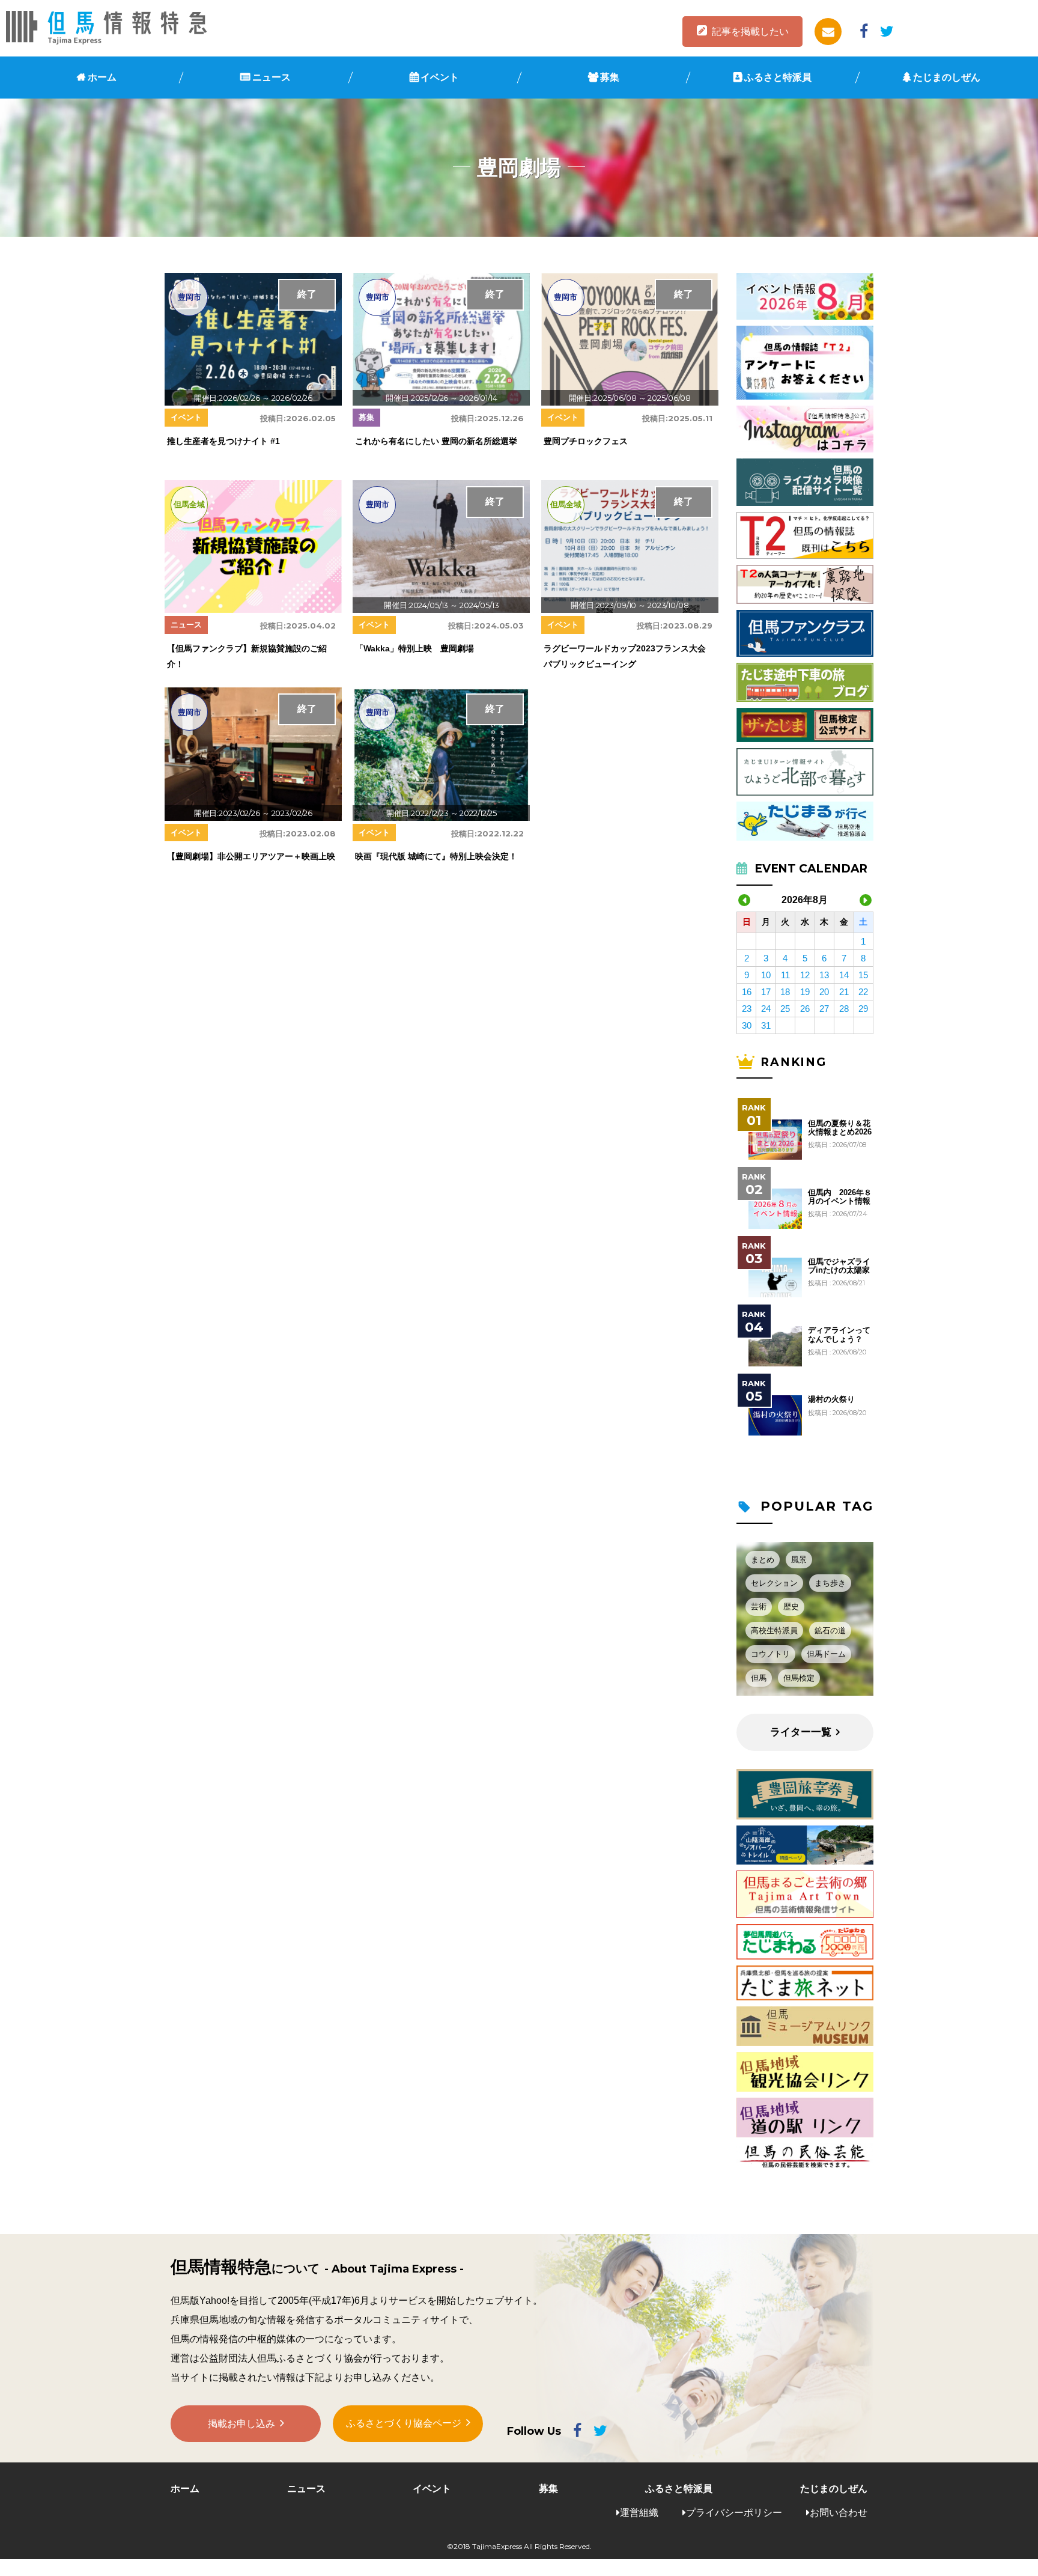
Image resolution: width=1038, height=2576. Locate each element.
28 (844, 1009)
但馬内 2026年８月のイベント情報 (840, 1197)
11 (785, 975)
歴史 (791, 1606)
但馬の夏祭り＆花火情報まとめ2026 (840, 1128)
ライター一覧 (801, 1732)
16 (747, 992)
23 (747, 1009)
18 (785, 992)
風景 (799, 1560)
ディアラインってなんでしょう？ (839, 1335)
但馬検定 (799, 1678)
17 (766, 992)
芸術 (759, 1606)
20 (824, 992)
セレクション (774, 1583)
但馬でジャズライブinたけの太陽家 (839, 1266)
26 (805, 1009)
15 (863, 975)
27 (824, 1009)
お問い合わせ (839, 2513)
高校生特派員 (774, 1631)
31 (766, 1025)
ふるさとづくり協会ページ (404, 2423)
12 (805, 975)
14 (844, 975)
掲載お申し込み (241, 2424)
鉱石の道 (830, 1631)
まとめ (763, 1560)
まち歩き (830, 1583)
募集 (610, 77)
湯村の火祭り (831, 1399)
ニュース (272, 77)
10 (766, 975)
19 (805, 992)
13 (824, 975)
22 (863, 992)
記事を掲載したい (750, 32)
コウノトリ (770, 1654)
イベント (440, 77)
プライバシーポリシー (734, 2513)
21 (844, 992)
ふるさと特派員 (778, 77)
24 (766, 1009)
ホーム (102, 77)
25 (785, 1009)
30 (747, 1025)
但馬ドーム (826, 1654)
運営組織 (639, 2513)
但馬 (759, 1678)
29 (863, 1009)
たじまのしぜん (947, 77)
